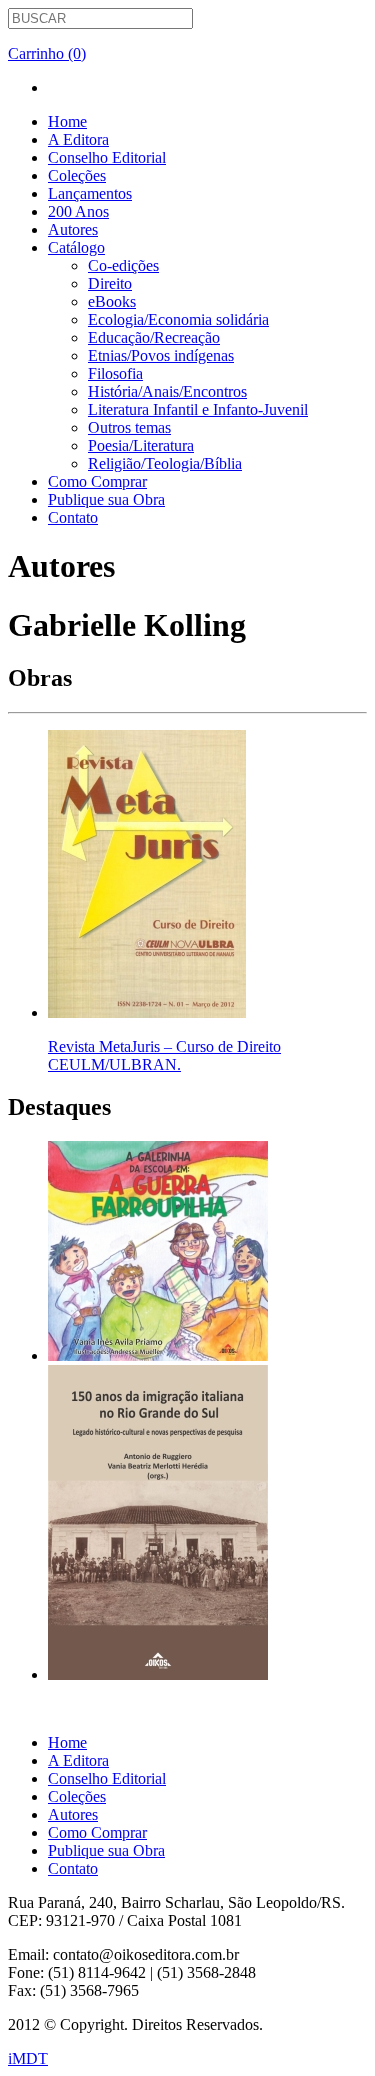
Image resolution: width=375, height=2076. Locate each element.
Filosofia (115, 373)
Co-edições (123, 265)
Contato (73, 517)
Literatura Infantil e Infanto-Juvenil (198, 409)
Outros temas (129, 427)
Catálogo (76, 247)
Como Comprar (97, 481)
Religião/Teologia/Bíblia (165, 463)
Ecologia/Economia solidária (178, 319)
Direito (110, 283)
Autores (73, 229)
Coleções (77, 175)
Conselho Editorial (107, 157)
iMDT (28, 2058)
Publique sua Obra (106, 499)
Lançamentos (90, 193)
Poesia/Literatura (141, 445)
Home (67, 121)
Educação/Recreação (154, 337)
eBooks (112, 301)
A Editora (78, 139)
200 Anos (78, 211)
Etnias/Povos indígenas (161, 355)
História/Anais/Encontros (167, 391)
